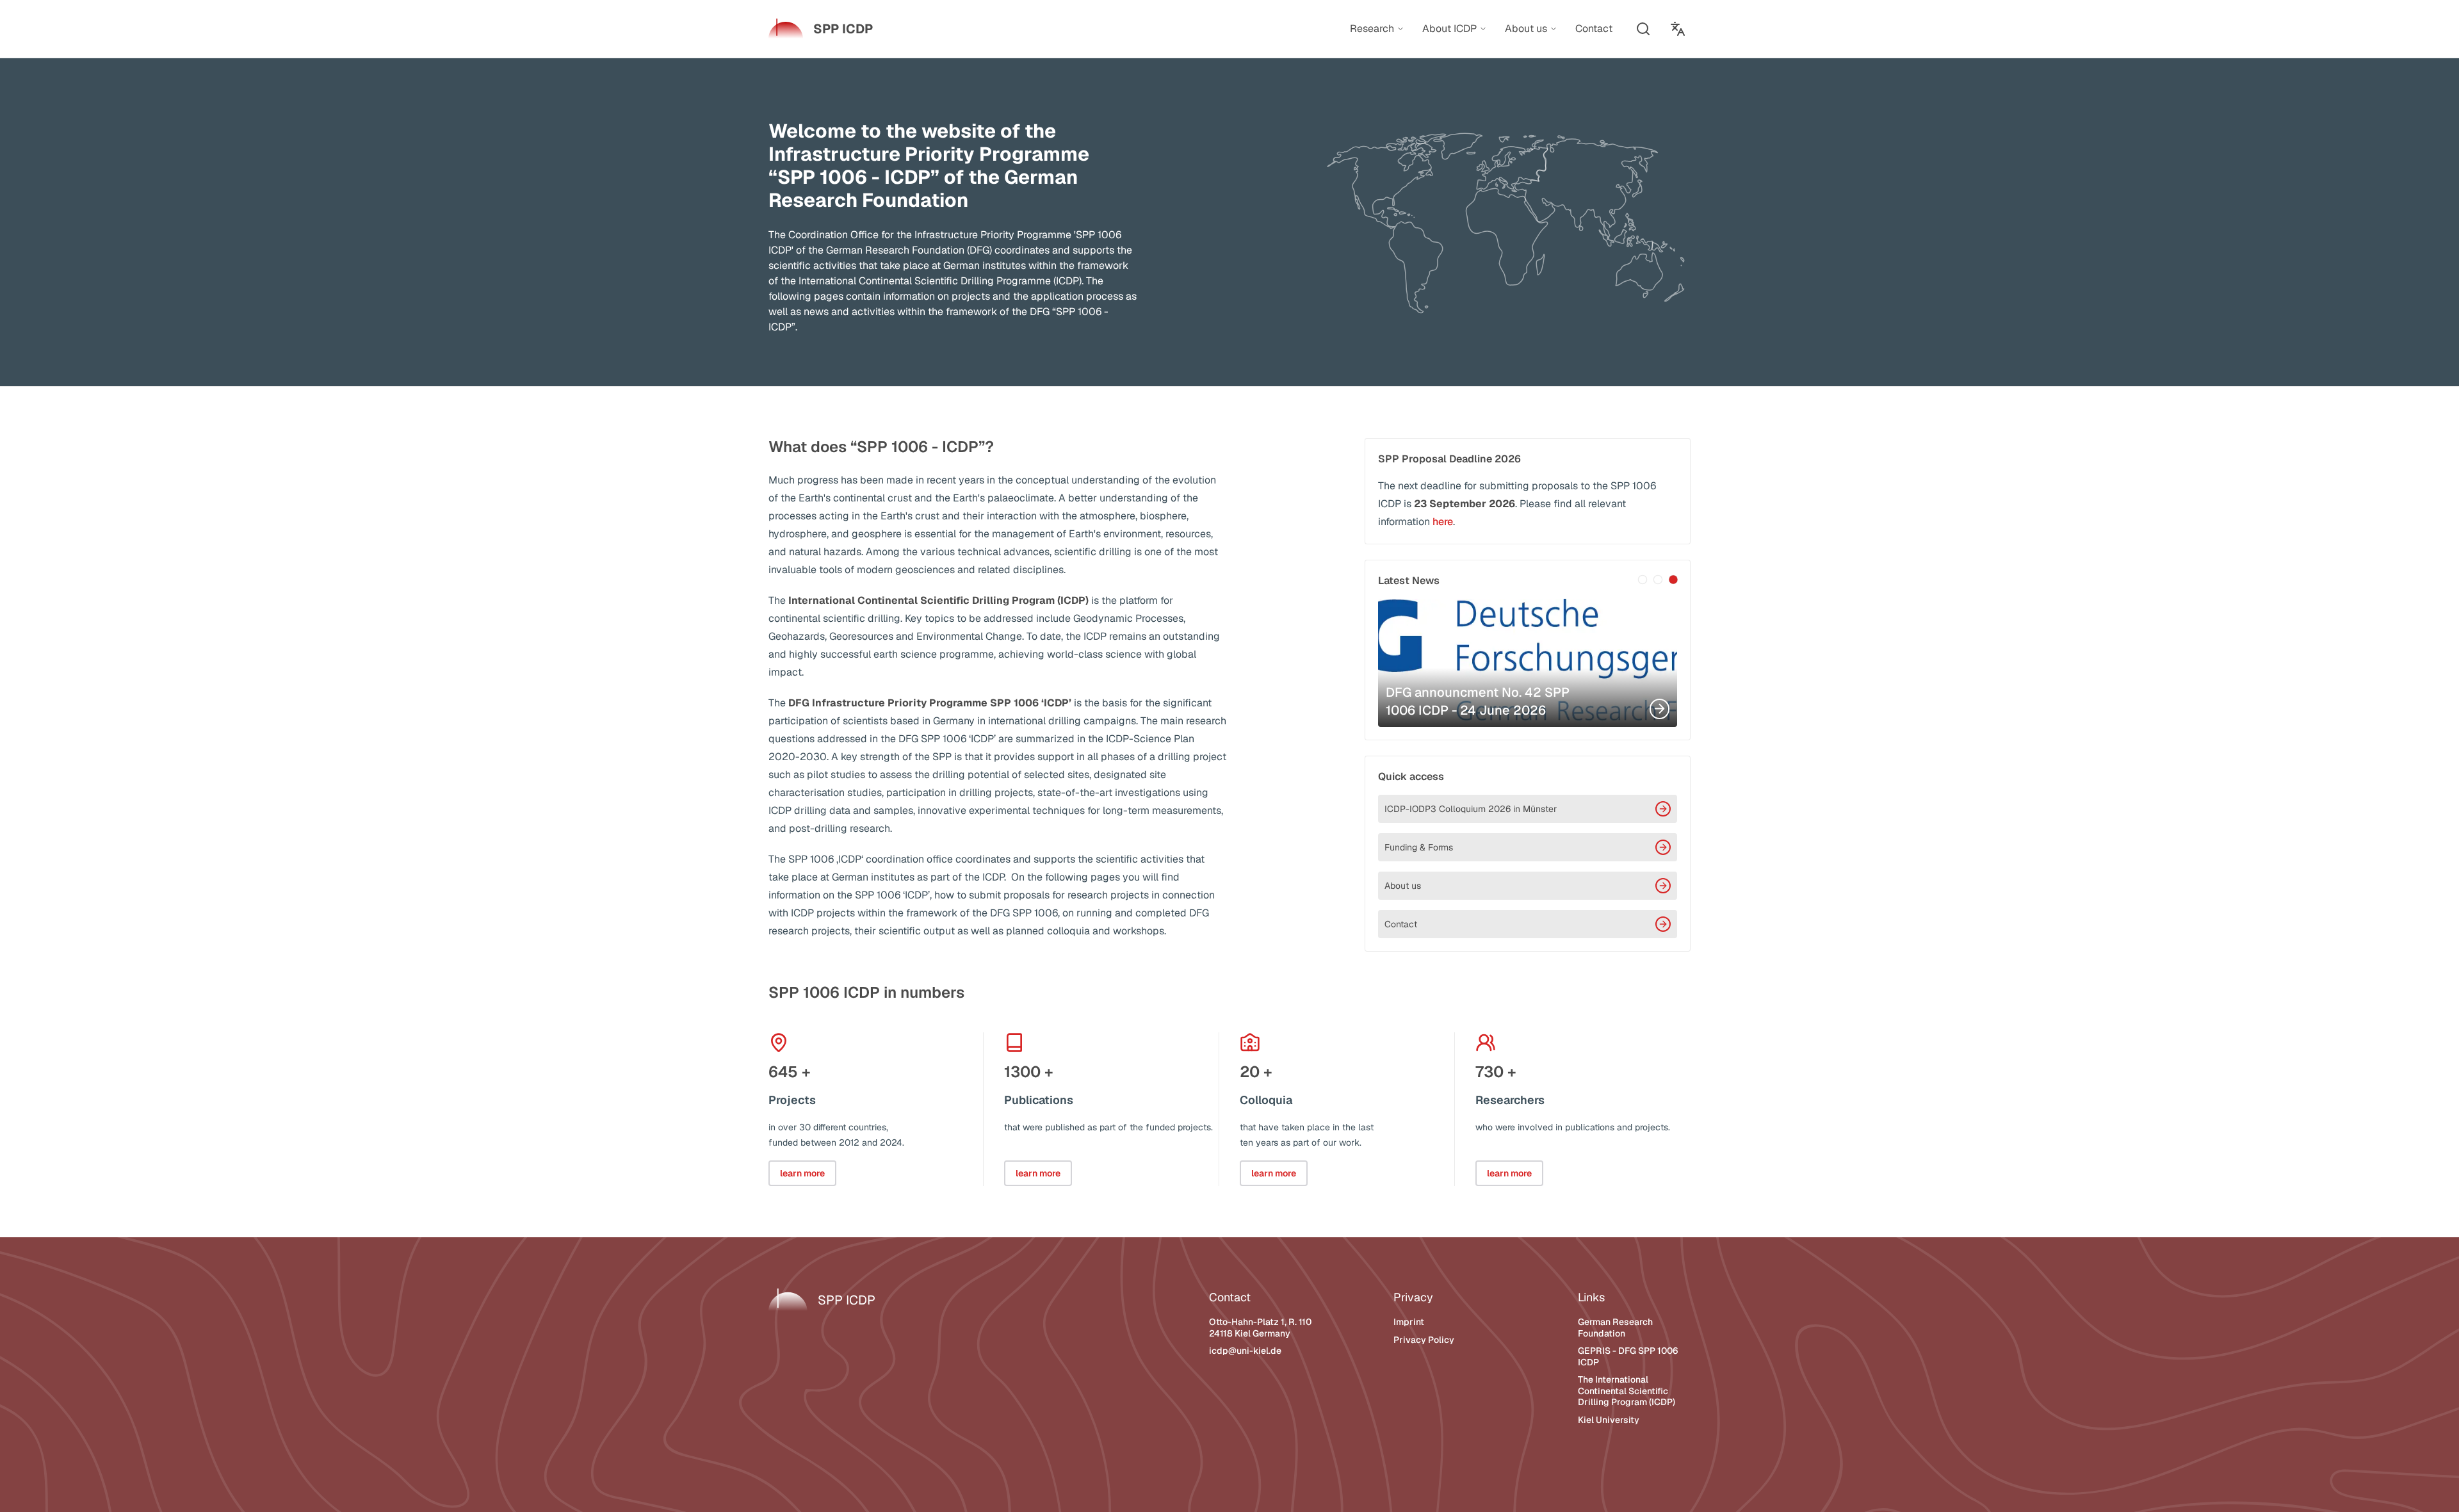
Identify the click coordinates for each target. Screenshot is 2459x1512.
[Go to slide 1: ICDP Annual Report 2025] (1643, 580)
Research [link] (1372, 29)
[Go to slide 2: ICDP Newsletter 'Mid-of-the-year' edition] (1658, 580)
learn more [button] (802, 1173)
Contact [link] (1594, 28)
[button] (1643, 29)
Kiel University (1609, 1420)
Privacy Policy (1424, 1340)
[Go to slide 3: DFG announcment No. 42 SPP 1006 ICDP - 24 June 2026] (1673, 580)
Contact (1401, 924)
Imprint (1409, 1322)
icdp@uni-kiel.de (1245, 1351)
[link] (821, 29)
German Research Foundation (1615, 1328)
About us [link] (1526, 29)
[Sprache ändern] (1678, 29)
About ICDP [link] (1449, 29)
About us (1403, 886)
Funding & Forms (1419, 847)
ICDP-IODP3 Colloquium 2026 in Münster (1471, 809)
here (1443, 522)
